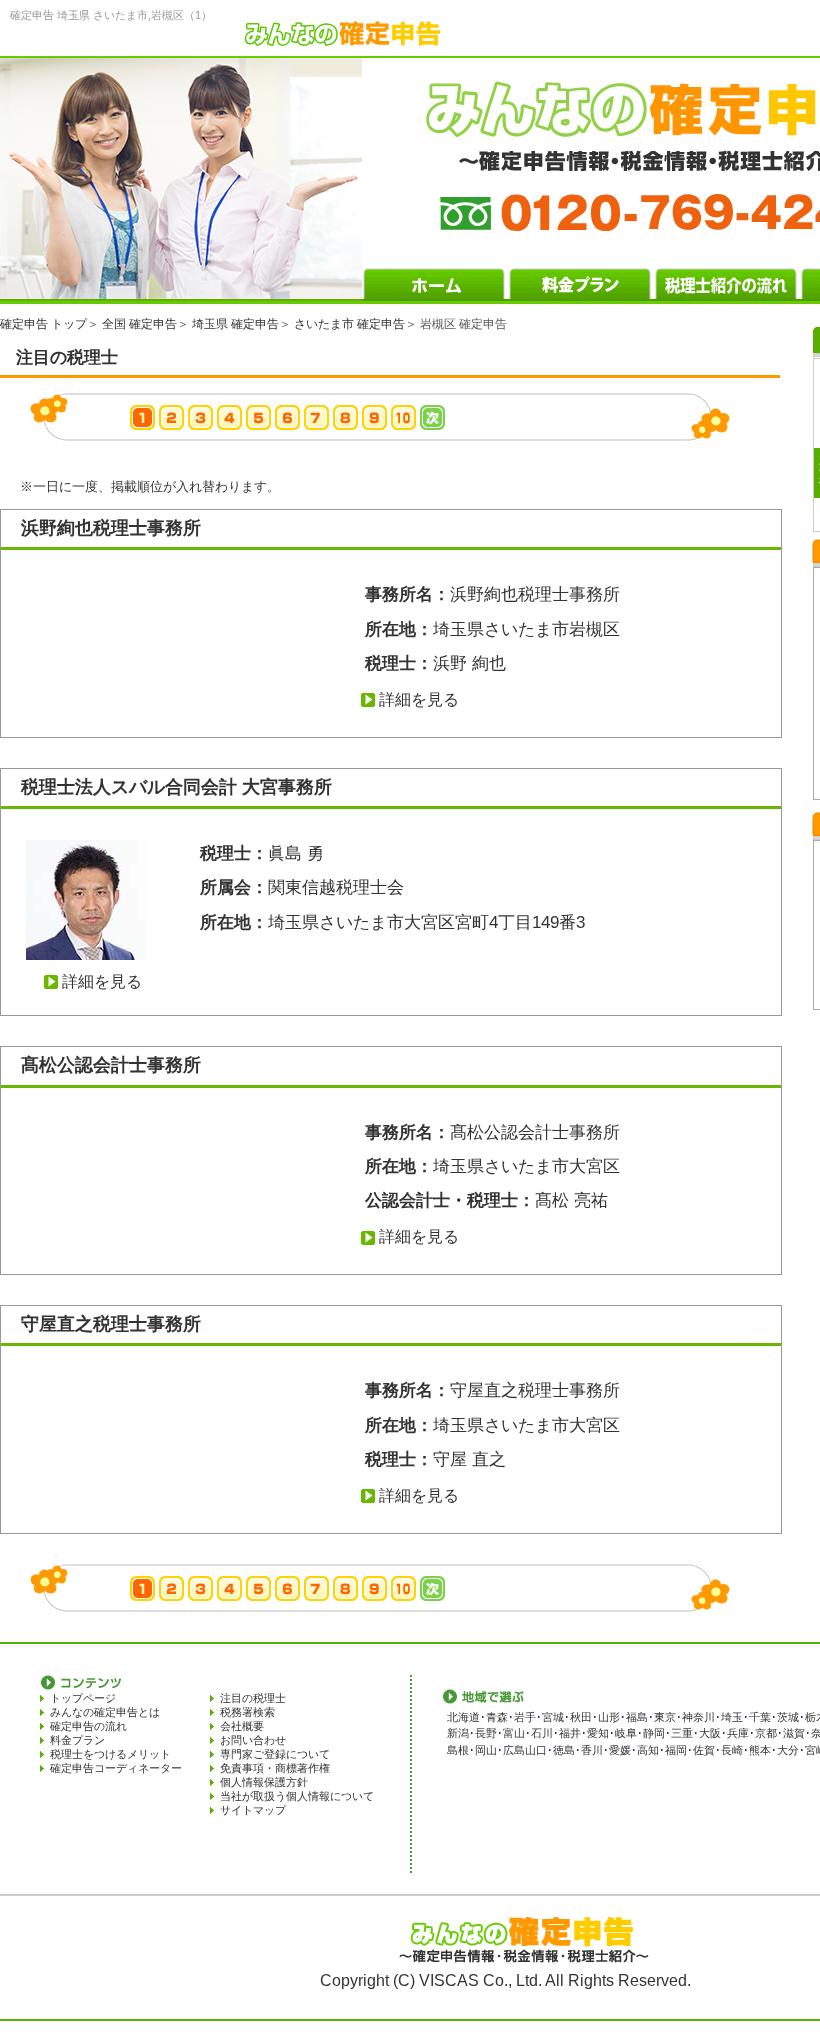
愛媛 (620, 1750)
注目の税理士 (253, 1698)
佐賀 (704, 1750)
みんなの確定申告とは (105, 1712)
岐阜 (626, 1733)
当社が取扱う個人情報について (297, 1796)
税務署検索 (247, 1712)
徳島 (564, 1750)
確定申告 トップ (43, 324)
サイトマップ (253, 1810)
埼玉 (732, 1717)
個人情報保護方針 (264, 1782)
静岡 (654, 1733)
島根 (458, 1750)
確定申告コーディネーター (116, 1768)
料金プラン (77, 1740)
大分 (788, 1750)
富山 (514, 1733)
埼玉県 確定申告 (235, 324)
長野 (486, 1733)
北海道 (463, 1717)
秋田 (581, 1717)
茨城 (788, 1717)
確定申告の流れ (88, 1726)
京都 (766, 1733)
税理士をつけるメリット (110, 1754)
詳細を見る (419, 699)
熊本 (760, 1750)
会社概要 (242, 1726)
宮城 (553, 1717)
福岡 (676, 1750)
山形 (609, 1717)
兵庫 (738, 1733)
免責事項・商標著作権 (275, 1768)
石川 (542, 1733)
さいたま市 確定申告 (349, 324)
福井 (570, 1733)
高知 (648, 1750)
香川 (592, 1750)
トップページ (83, 1698)
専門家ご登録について (275, 1754)
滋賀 (794, 1733)
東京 (665, 1717)
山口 (536, 1750)
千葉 (760, 1717)
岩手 (525, 1717)
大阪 (710, 1733)
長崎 (732, 1750)
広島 (514, 1750)
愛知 (598, 1733)
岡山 (486, 1750)
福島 (637, 1717)
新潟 (458, 1733)
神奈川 (698, 1717)
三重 (682, 1733)
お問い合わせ (253, 1740)
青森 (497, 1717)
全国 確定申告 (139, 324)
